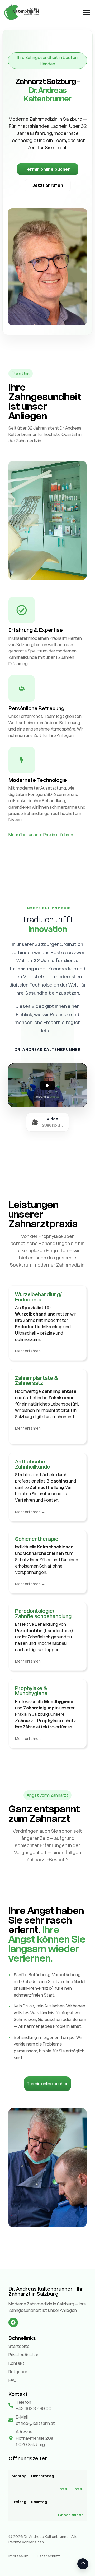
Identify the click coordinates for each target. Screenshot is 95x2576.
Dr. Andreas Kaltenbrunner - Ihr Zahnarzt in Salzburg (46, 2291)
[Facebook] (13, 2322)
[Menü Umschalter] (86, 12)
